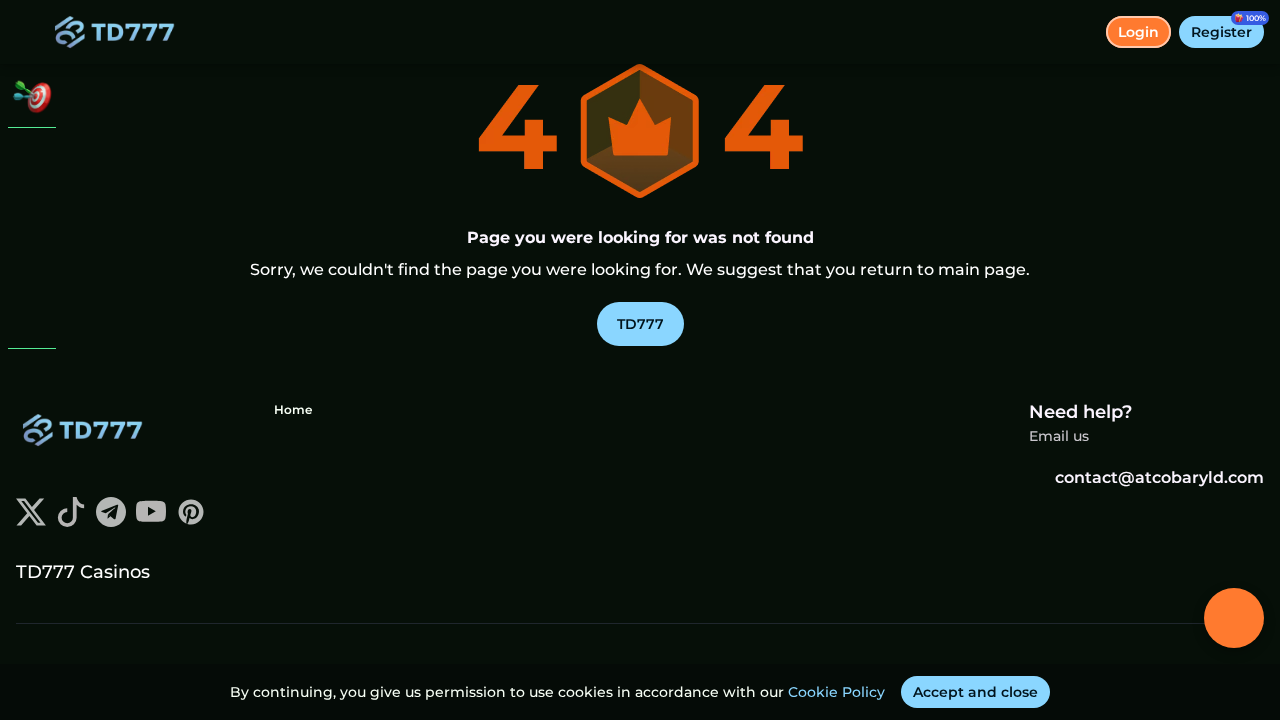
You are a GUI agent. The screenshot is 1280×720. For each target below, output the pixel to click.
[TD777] (32, 160)
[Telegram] (111, 521)
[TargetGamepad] (32, 316)
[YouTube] (151, 521)
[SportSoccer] (32, 264)
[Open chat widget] (1234, 618)
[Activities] (32, 96)
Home (293, 409)
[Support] (32, 380)
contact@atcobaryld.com (1159, 477)
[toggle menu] (32, 32)
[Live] (32, 212)
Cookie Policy (836, 692)
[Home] (119, 32)
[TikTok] (71, 521)
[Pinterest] (191, 521)
